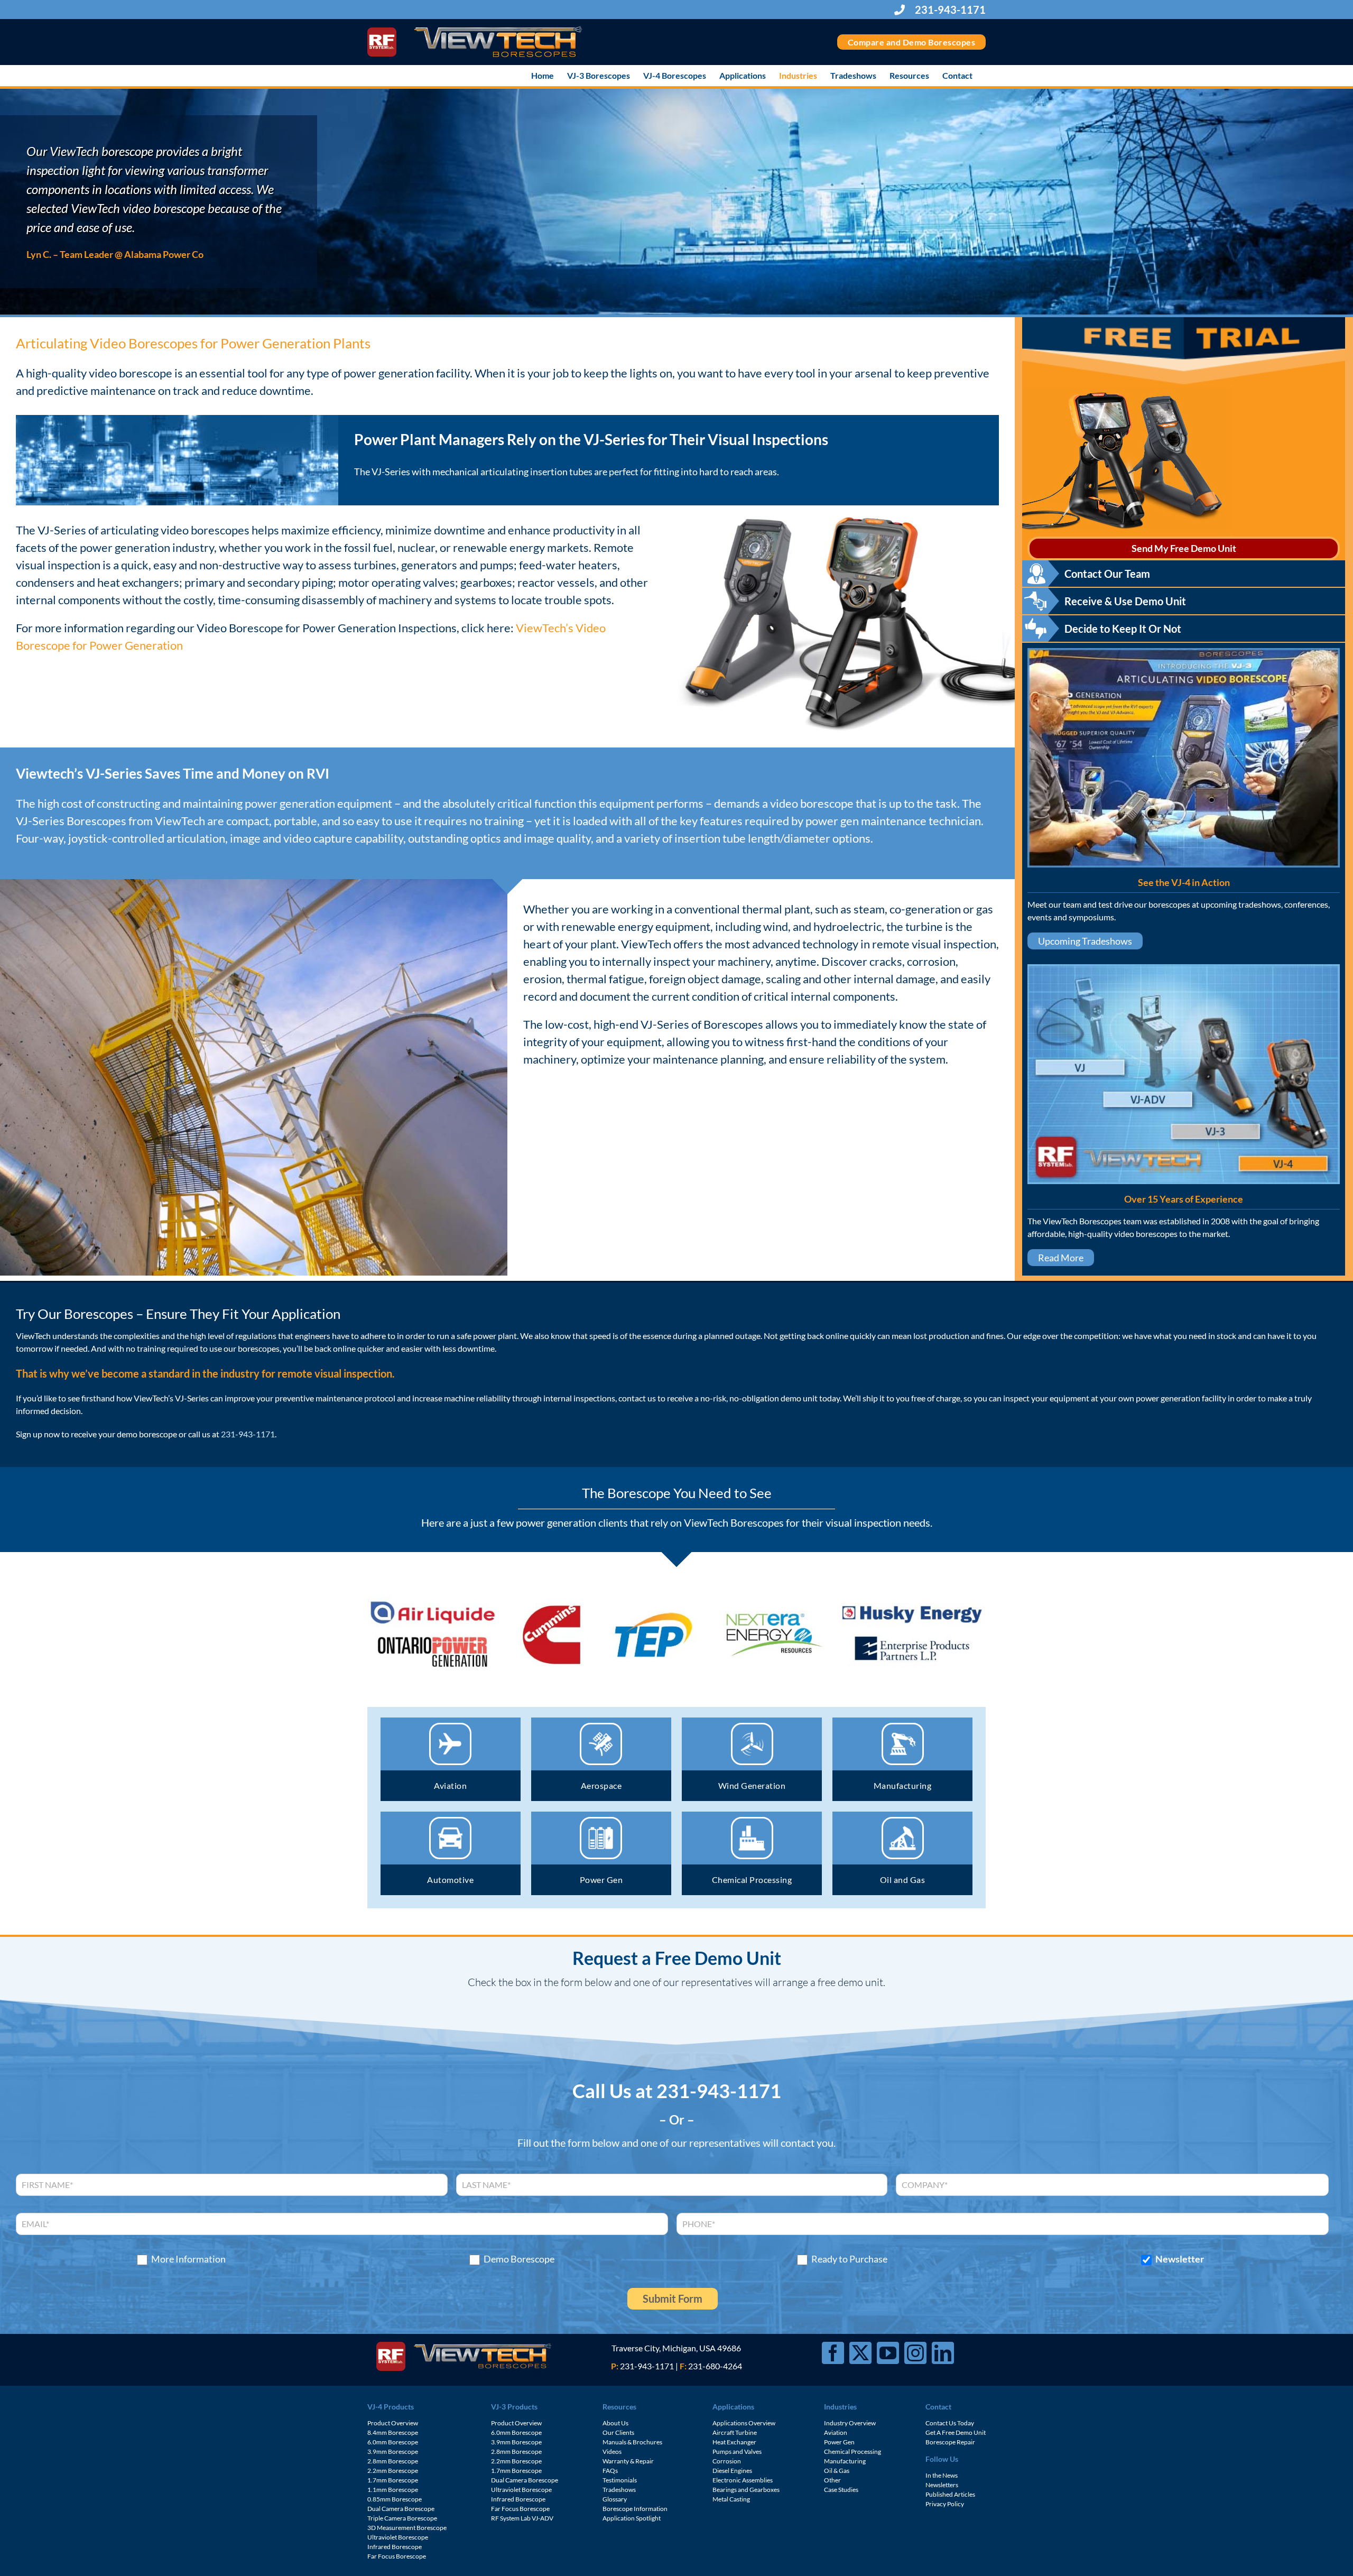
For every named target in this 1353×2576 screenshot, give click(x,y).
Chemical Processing (752, 1880)
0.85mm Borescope (395, 2499)
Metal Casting (731, 2499)
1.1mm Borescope (393, 2490)
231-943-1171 (949, 10)
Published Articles (950, 2494)
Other (832, 2480)
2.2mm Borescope (393, 2471)
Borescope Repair (950, 2442)
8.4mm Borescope (393, 2432)
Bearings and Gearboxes (746, 2490)
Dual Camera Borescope (401, 2509)
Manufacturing (903, 1785)
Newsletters (942, 2485)
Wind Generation (752, 1785)
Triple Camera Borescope (402, 2518)
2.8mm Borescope (393, 2461)
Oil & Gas (837, 2471)
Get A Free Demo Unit (956, 2432)
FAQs (610, 2471)
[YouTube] (888, 2353)
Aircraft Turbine (735, 2432)
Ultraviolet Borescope (398, 2537)
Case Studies (841, 2490)
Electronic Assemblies (743, 2480)
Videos (612, 2452)
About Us (615, 2423)
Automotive (450, 1880)
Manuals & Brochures (632, 2442)
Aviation (450, 1785)
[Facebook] (833, 2353)
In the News (942, 2475)
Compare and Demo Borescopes (912, 42)
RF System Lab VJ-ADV (522, 2518)
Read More (1061, 1258)
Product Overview (393, 2423)
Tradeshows (619, 2490)
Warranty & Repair (628, 2461)
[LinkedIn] (943, 2353)
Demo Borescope (519, 2259)
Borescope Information (635, 2509)
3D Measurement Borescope (407, 2528)
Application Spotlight (632, 2518)
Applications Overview (744, 2423)
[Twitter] (860, 2353)
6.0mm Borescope (393, 2442)
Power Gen (601, 1880)
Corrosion (727, 2461)
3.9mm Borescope (393, 2452)
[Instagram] (915, 2353)
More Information (188, 2259)
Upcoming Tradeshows (1085, 941)
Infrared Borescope (395, 2547)
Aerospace (601, 1785)
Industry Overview (850, 2423)
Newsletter (1180, 2259)
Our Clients (618, 2432)
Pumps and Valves (737, 2452)
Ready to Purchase (849, 2259)
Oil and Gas (903, 1880)
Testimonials (620, 2480)
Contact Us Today (950, 2423)
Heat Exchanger (734, 2442)
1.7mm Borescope (393, 2480)
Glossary (615, 2499)
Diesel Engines (732, 2471)
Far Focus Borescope (397, 2556)
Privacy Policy (945, 2504)
